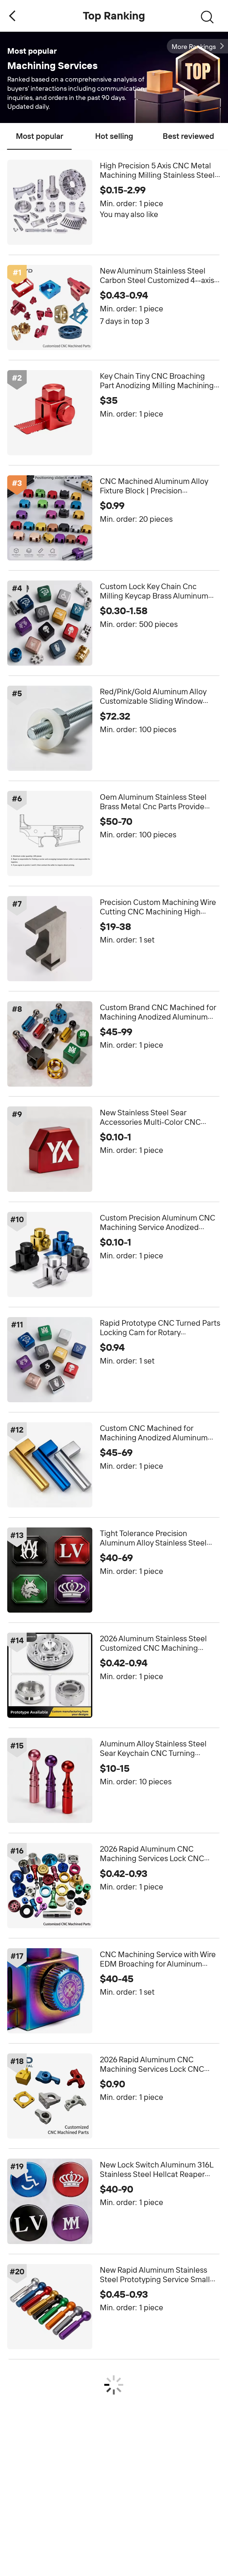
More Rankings (194, 47)
